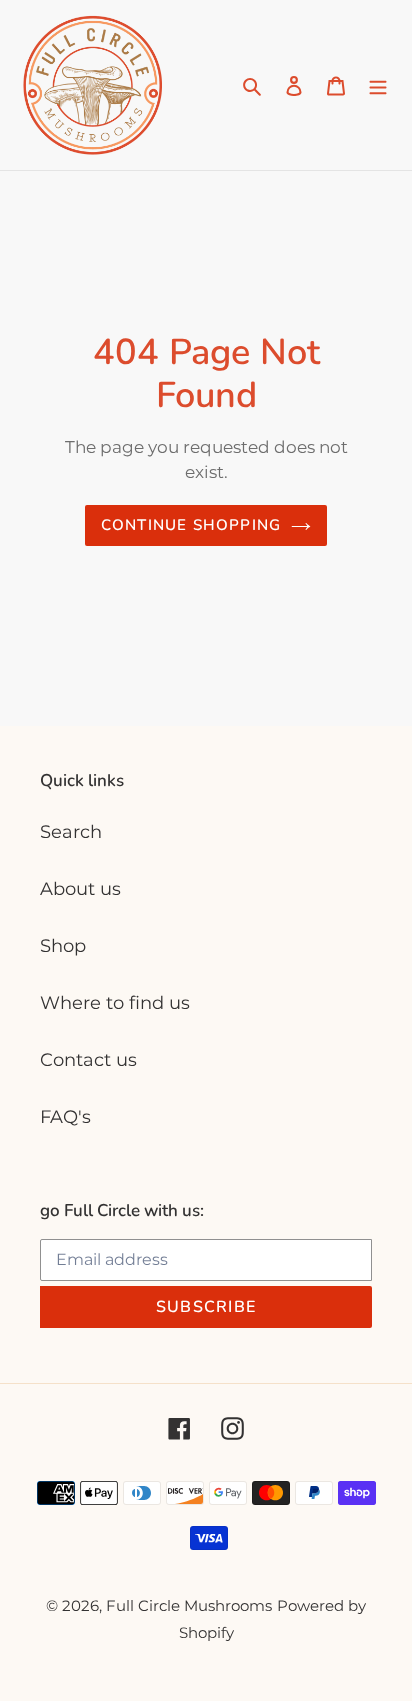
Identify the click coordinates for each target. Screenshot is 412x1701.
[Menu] (378, 85)
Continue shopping (191, 525)
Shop (63, 946)
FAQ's (65, 1117)
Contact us (88, 1060)
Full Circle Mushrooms (189, 1605)
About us (80, 889)
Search (71, 832)
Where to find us (115, 1003)
